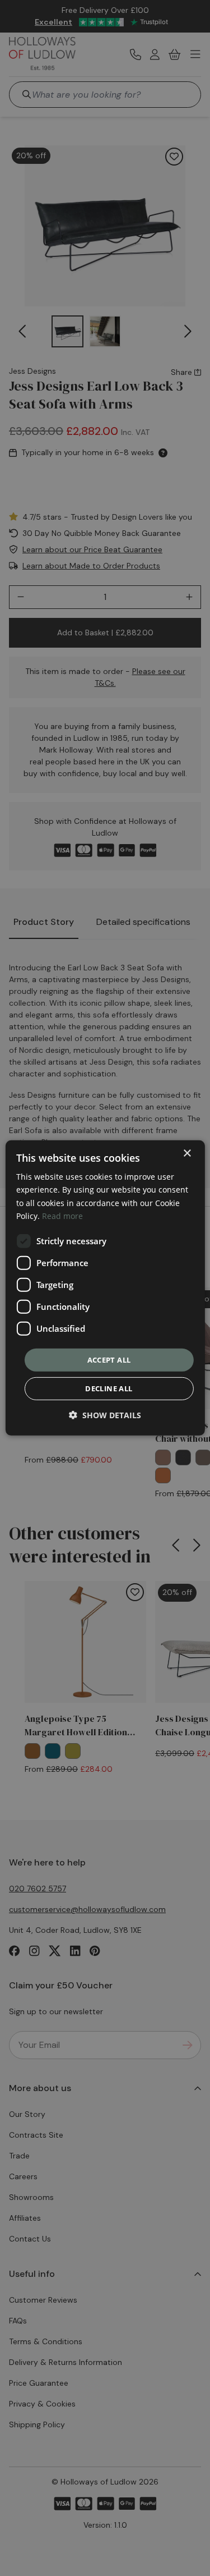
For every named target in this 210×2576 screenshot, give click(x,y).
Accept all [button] (109, 1360)
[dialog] (105, 1288)
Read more (62, 1215)
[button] (105, 1415)
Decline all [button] (109, 1388)
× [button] (187, 1154)
